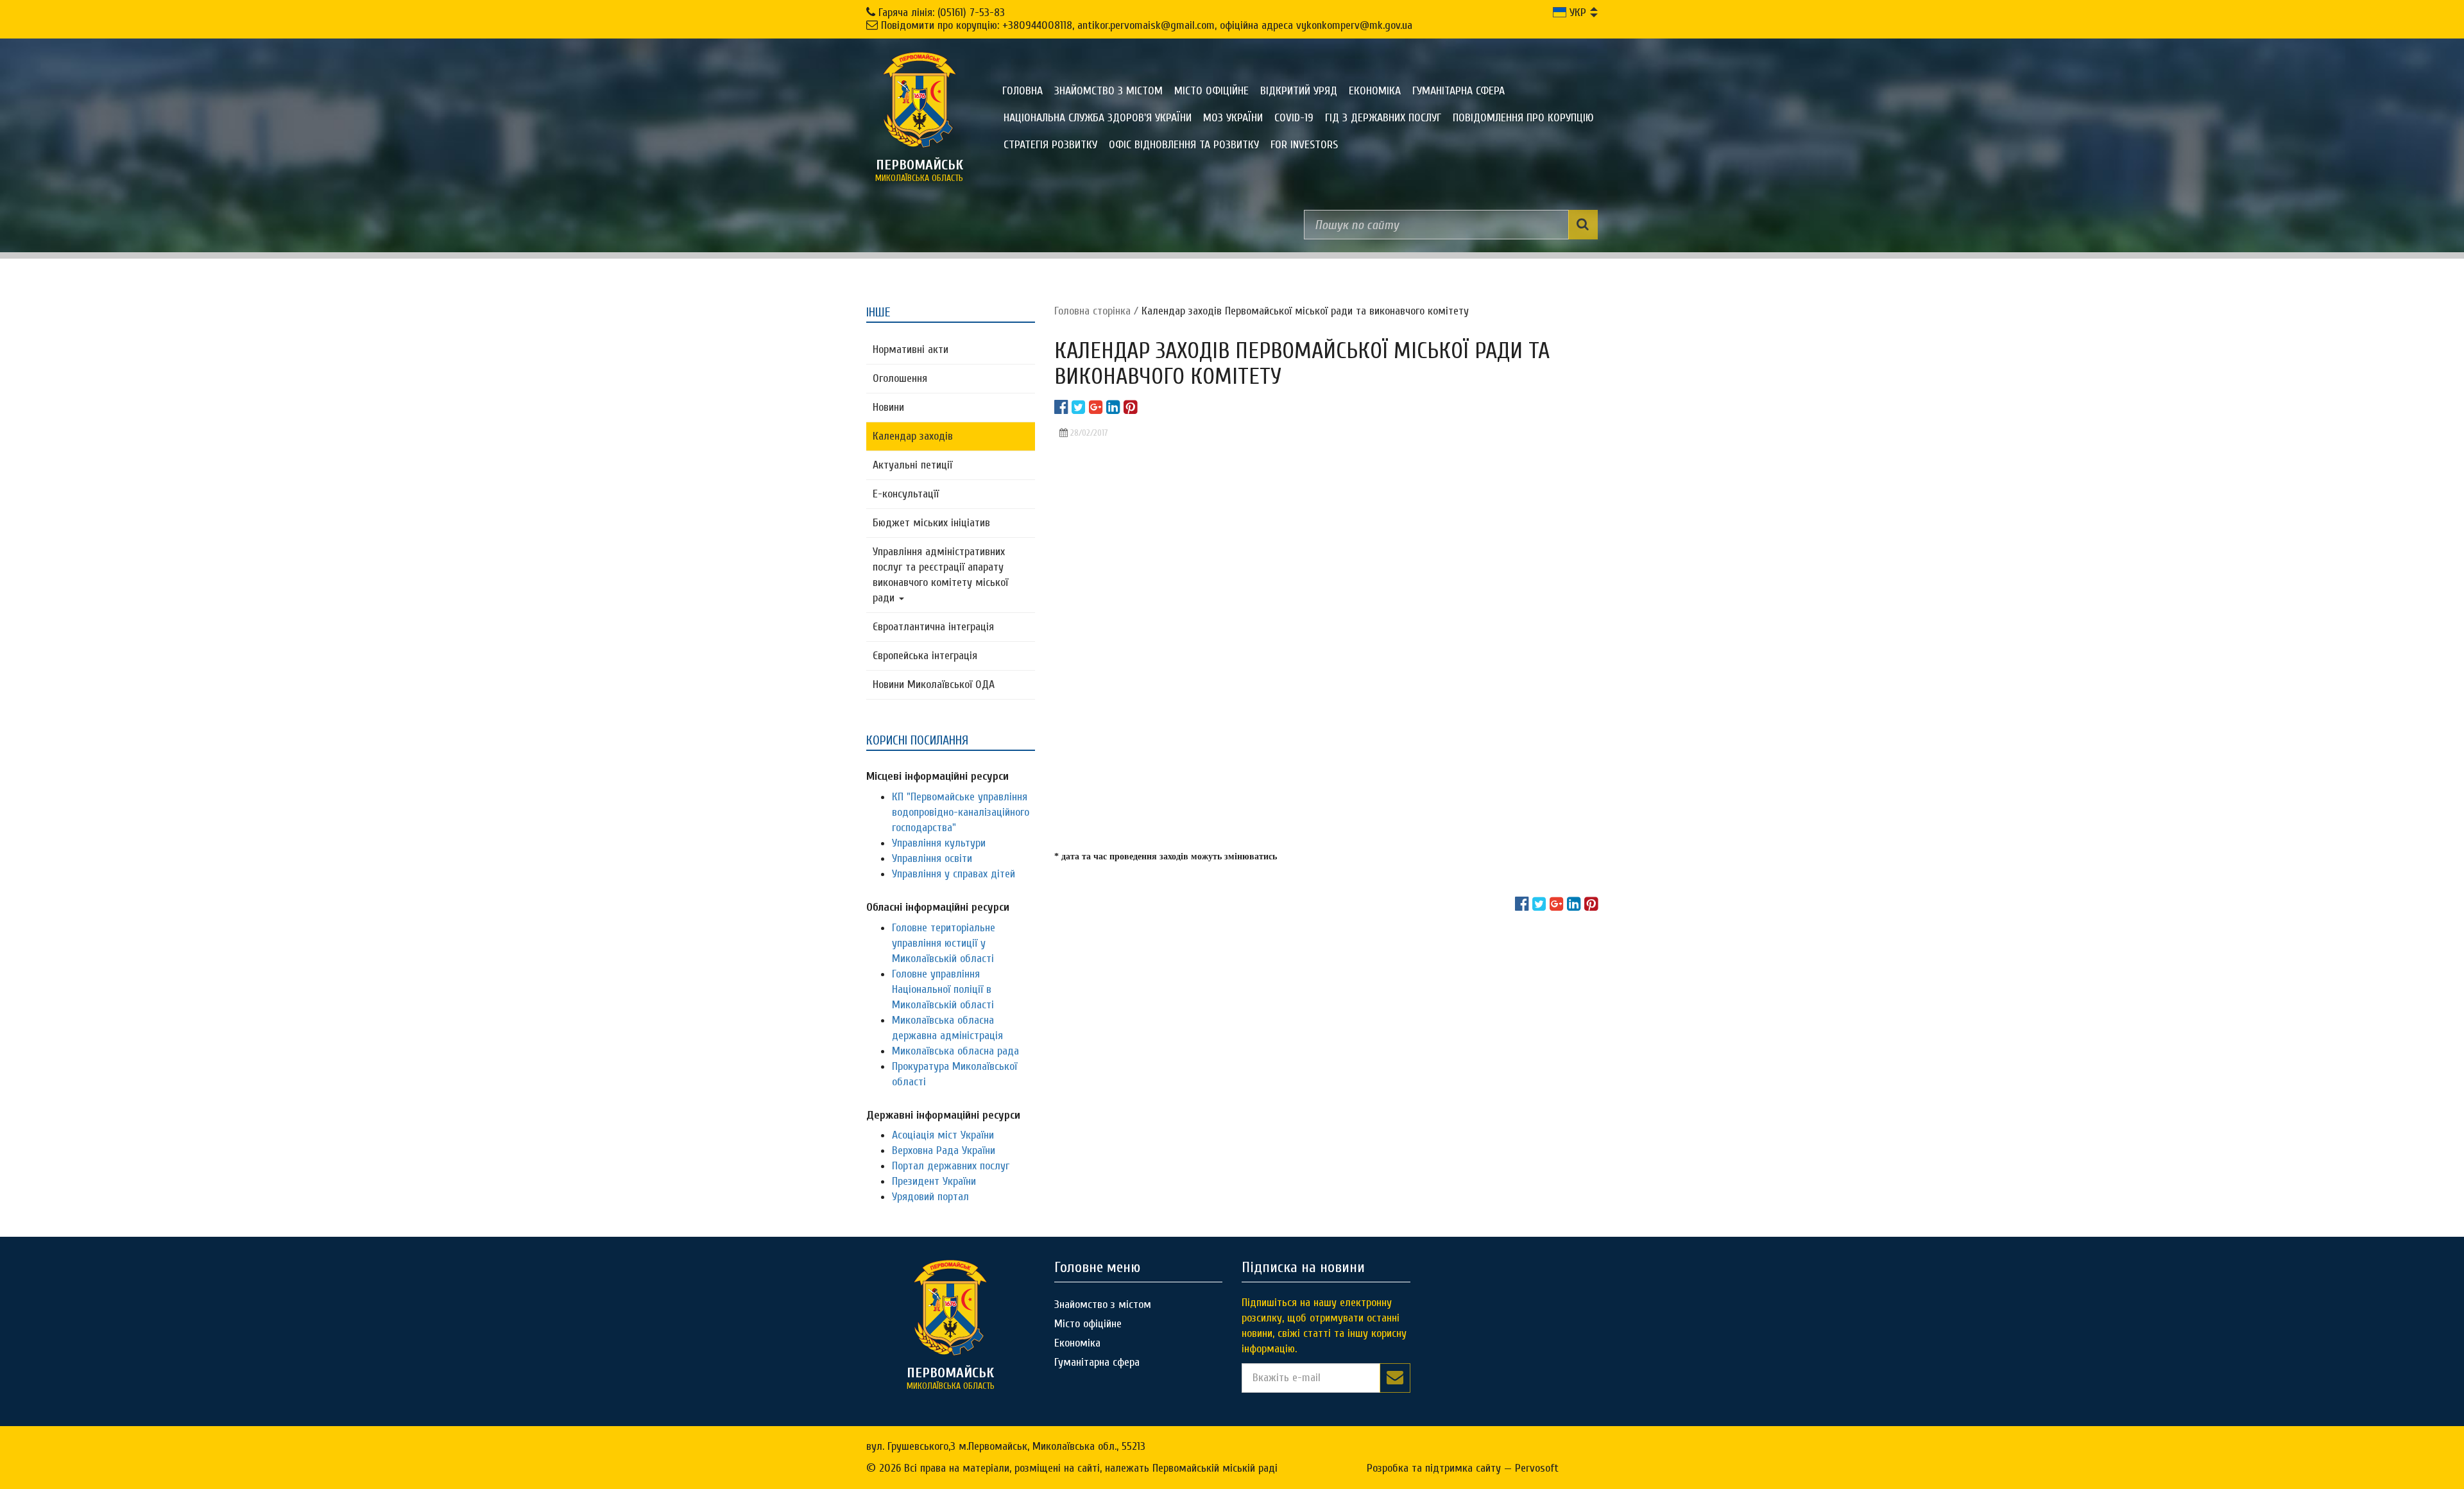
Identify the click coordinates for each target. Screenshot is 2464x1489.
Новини (888, 407)
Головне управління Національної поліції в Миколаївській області (943, 989)
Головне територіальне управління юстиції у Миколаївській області (944, 943)
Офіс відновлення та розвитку (1184, 145)
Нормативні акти (911, 349)
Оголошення (900, 378)
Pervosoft (1537, 1468)
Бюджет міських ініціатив (931, 523)
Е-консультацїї (906, 494)
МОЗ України (1233, 118)
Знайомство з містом (1108, 91)
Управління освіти (932, 858)
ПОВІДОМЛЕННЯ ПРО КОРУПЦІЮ (1523, 118)
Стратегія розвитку (1050, 145)
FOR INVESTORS (1304, 145)
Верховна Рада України (944, 1150)
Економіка (1375, 91)
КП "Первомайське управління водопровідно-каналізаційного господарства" (961, 812)
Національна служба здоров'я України (1098, 118)
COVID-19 (1294, 118)
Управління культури (939, 843)
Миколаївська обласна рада (955, 1051)
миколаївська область (919, 170)
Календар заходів (913, 436)
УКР (1576, 13)
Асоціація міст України (943, 1135)
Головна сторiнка (1092, 311)
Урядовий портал (930, 1197)
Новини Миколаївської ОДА (934, 684)
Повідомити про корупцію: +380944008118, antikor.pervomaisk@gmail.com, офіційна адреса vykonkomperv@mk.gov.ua (1147, 25)
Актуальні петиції (912, 465)
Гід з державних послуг (1383, 118)
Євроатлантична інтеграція (933, 627)
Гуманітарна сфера (1459, 91)
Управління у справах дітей (954, 874)
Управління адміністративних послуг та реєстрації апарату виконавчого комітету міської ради (940, 575)
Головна (1022, 91)
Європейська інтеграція (925, 656)
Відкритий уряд (1299, 91)
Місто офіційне (1211, 91)
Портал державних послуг (951, 1166)
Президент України (934, 1181)
